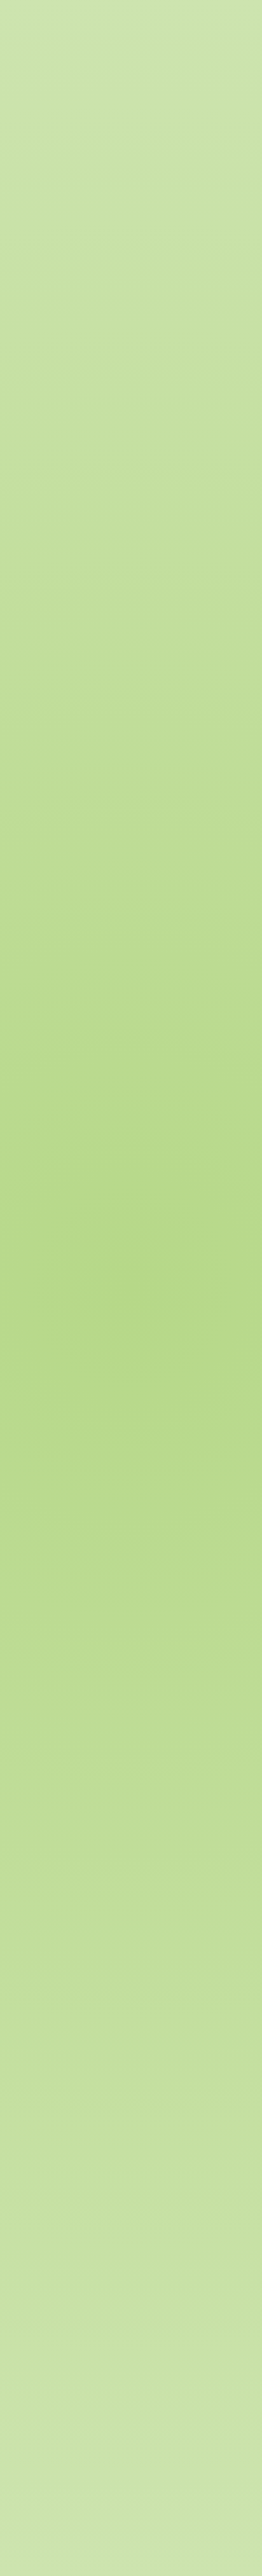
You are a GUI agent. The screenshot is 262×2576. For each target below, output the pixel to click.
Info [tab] (24, 242)
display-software (67, 1748)
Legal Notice (98, 2489)
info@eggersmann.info (90, 2420)
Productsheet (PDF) (72, 1727)
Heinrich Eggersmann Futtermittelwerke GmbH (146, 2462)
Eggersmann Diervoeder (109, 161)
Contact (23, 2489)
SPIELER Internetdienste (88, 2471)
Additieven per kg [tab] (49, 334)
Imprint (58, 2489)
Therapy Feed (136, 111)
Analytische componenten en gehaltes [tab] (85, 304)
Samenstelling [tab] (43, 272)
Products (182, 161)
